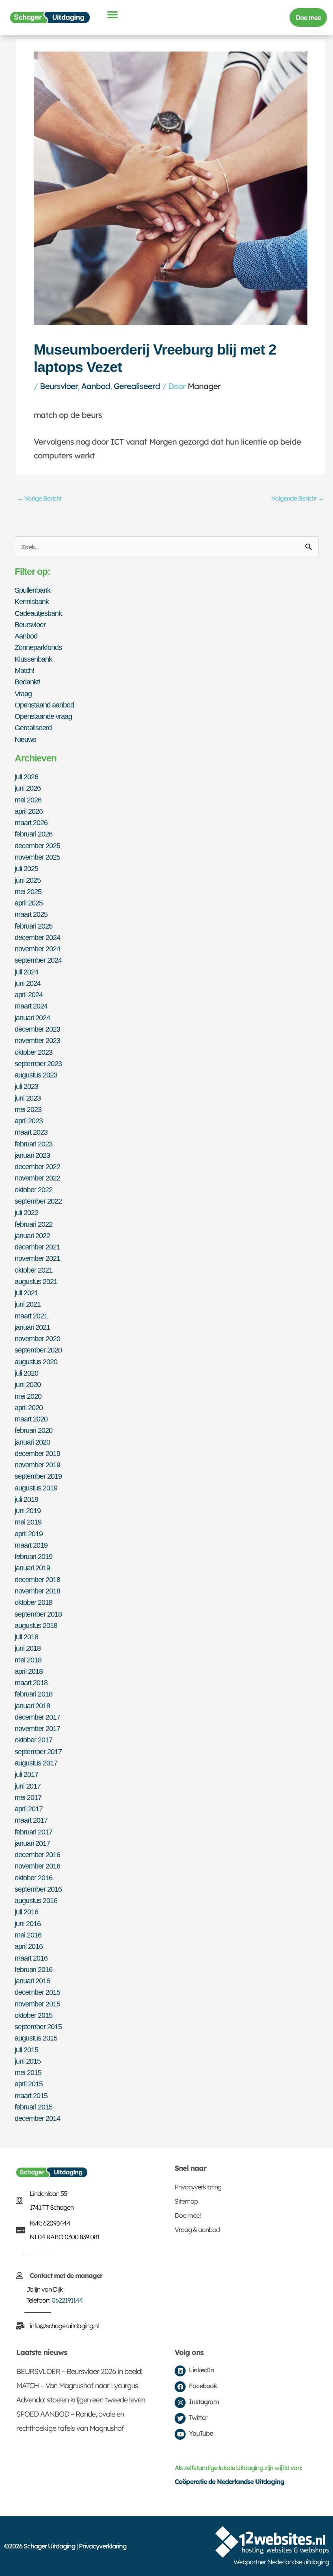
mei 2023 (28, 1109)
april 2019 (29, 1534)
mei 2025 (28, 891)
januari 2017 (32, 1843)
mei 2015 (28, 2072)
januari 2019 (32, 1568)
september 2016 (38, 1889)
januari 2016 (32, 1981)
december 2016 (37, 1855)
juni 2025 (28, 880)
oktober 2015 (34, 2015)
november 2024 (37, 949)
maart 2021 (31, 1316)
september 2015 (38, 2027)
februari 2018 (34, 1694)
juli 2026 (26, 777)
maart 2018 (31, 1683)
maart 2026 (31, 822)
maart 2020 (31, 1419)
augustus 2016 (36, 1900)
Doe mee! (188, 2215)
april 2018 (29, 1671)
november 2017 (37, 1728)
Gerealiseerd (137, 386)
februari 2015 (34, 2107)
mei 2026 (28, 800)
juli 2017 (26, 1774)
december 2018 (37, 1579)
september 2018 (38, 1614)
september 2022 (38, 1201)
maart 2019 (31, 1545)
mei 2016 (28, 1935)
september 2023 (38, 1063)
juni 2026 (28, 788)
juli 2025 (26, 868)
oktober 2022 (34, 1190)
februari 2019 (34, 1556)
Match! (24, 670)
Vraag (23, 693)
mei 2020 (28, 1396)
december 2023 (37, 1029)
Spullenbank (32, 590)
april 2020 (29, 1407)
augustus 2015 (36, 2038)
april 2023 (29, 1121)
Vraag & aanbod (197, 2230)
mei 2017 (28, 1797)
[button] (112, 14)
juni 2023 (28, 1098)
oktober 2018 (34, 1602)
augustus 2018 (36, 1625)
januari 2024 (32, 1018)
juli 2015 (26, 2050)
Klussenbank (33, 659)
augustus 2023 (36, 1075)
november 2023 (37, 1040)
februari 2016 (34, 1969)
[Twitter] (180, 2418)
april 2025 (29, 903)
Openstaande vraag (43, 716)
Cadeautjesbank (38, 613)
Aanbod (96, 386)
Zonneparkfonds (38, 647)
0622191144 (67, 2300)
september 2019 (38, 1476)
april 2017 (29, 1809)
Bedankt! (27, 682)
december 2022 (37, 1167)
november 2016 (37, 1866)
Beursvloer (59, 386)
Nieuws (25, 739)
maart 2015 (31, 2095)
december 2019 (37, 1453)
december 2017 (37, 1717)
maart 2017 (31, 1820)
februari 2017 (34, 1832)
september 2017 (38, 1751)
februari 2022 (34, 1224)
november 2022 (37, 1178)
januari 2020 (32, 1442)
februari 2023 (34, 1144)
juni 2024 (28, 983)
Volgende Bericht (298, 498)
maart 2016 (31, 1958)
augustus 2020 (36, 1362)
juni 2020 (28, 1384)
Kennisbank (32, 601)
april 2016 (29, 1946)
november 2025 (37, 857)
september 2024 (38, 960)
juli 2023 (26, 1086)
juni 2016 (28, 1923)
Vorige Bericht (39, 498)
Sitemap (186, 2201)
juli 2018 (26, 1637)
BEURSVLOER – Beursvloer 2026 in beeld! (79, 2371)
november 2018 (37, 1591)
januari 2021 (32, 1327)
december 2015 (37, 1992)
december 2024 (37, 937)
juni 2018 (28, 1648)
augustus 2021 (36, 1281)
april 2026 (29, 811)
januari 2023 (32, 1155)
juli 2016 (26, 1912)
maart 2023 (31, 1132)
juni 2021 (28, 1304)
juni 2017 (28, 1786)
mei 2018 (28, 1660)
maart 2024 (31, 1006)
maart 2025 (31, 914)
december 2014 (37, 2118)
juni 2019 (28, 1511)
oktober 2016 (34, 1878)
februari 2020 (34, 1430)
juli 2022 (26, 1212)
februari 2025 (34, 926)
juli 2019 (26, 1499)
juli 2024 (26, 972)
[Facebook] (180, 2387)
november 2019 (37, 1465)
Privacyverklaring (198, 2187)
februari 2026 (34, 834)
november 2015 (37, 2004)
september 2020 (38, 1350)
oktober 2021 (34, 1270)
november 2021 (37, 1258)
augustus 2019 (36, 1488)
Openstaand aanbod (44, 705)
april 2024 (29, 994)
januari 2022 (32, 1235)
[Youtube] (180, 2434)
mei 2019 (28, 1522)
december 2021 (37, 1247)
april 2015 (29, 2084)
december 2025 (37, 846)
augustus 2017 (36, 1763)
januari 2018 (32, 1706)
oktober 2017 (34, 1740)
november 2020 (37, 1339)
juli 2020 (26, 1373)
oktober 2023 (34, 1052)
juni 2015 (28, 2061)
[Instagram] (180, 2403)
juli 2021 (26, 1293)
